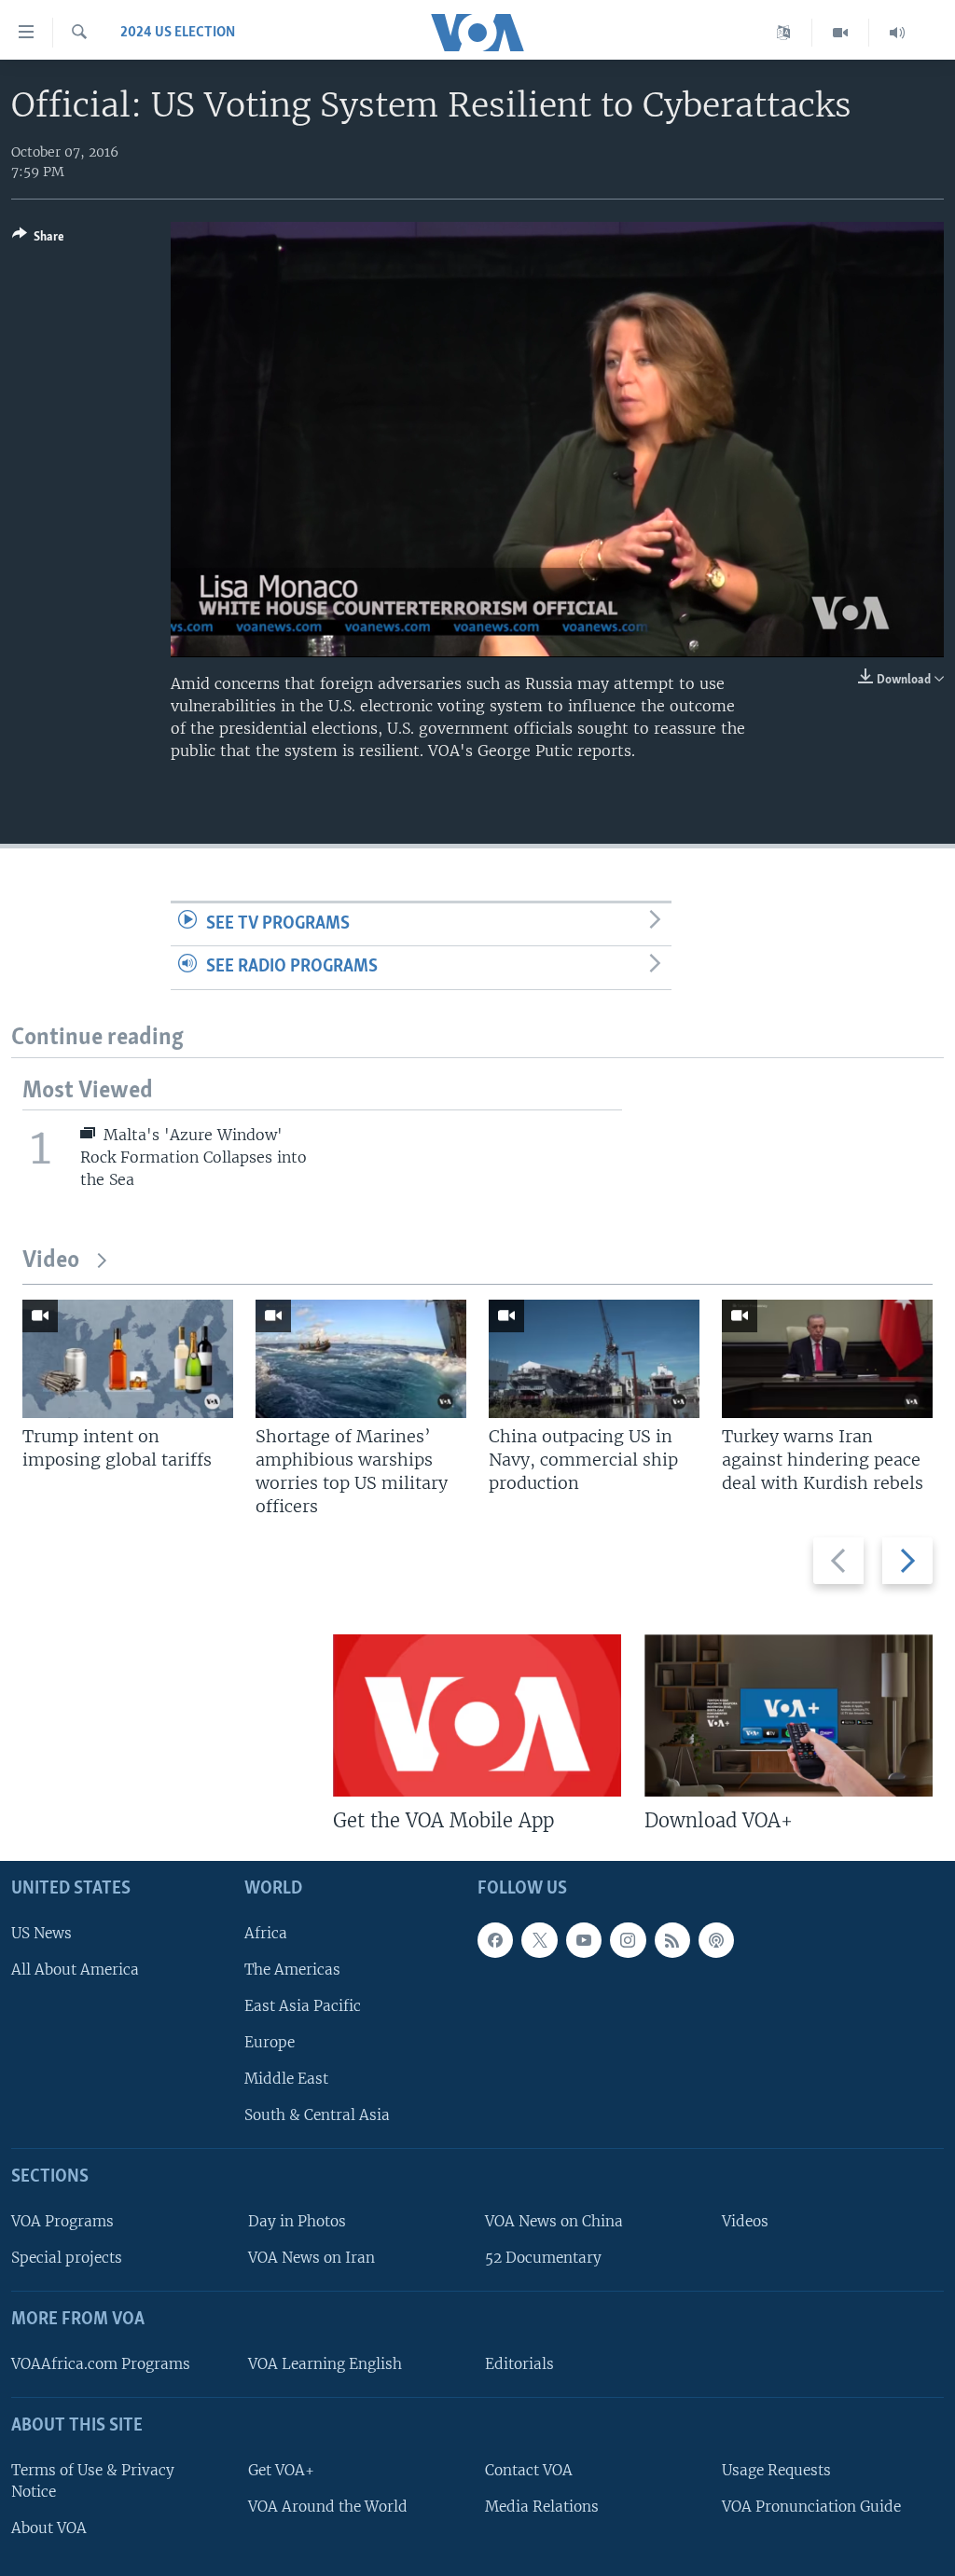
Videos (745, 2221)
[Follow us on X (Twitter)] (539, 1939)
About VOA (49, 2528)
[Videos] (841, 33)
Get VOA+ (281, 2470)
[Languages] (784, 33)
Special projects (67, 2258)
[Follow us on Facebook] (495, 1939)
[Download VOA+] (789, 1715)
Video (51, 1261)
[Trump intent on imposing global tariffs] (128, 1359)
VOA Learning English (325, 2364)
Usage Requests (776, 2470)
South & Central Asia (317, 2115)
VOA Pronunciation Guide (811, 2507)
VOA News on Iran (311, 2258)
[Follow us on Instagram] (628, 1939)
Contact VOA (529, 2470)
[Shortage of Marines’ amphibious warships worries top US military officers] (361, 1359)
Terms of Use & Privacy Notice (93, 2481)
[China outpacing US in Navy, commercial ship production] (594, 1359)
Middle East (286, 2079)
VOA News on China (554, 2221)
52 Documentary (543, 2258)
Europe (270, 2042)
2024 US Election (178, 33)
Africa (266, 1932)
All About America (75, 1970)
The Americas (292, 1970)
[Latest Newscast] (897, 33)
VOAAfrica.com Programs (101, 2364)
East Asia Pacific (303, 2006)
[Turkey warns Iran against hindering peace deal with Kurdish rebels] (827, 1359)
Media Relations (542, 2507)
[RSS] (672, 1939)
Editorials (519, 2364)
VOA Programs (62, 2221)
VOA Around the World (328, 2507)
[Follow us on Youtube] (584, 1939)
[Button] (38, 240)
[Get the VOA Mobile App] (477, 1715)
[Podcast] (716, 1939)
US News (42, 1932)
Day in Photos (297, 2221)
